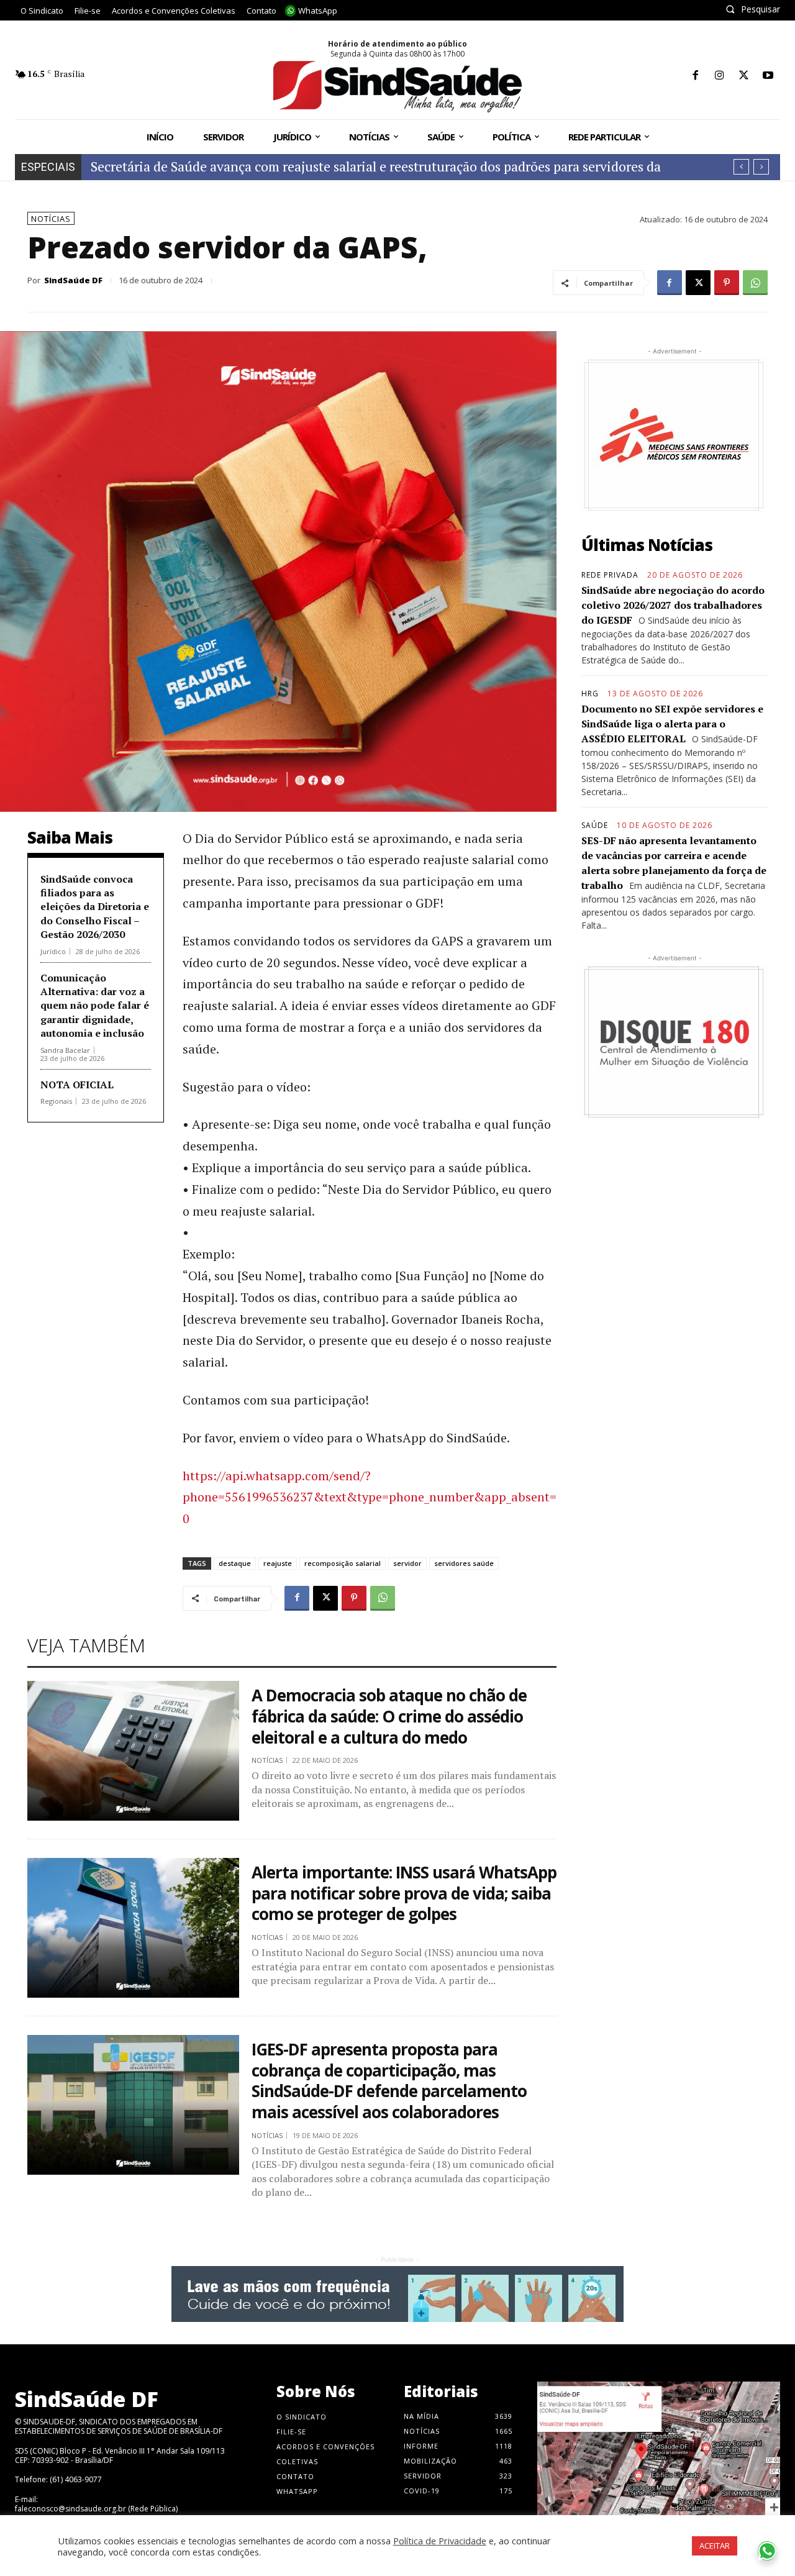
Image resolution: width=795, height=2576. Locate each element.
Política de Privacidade (440, 2541)
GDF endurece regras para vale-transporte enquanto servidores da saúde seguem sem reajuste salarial (392, 166)
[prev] (741, 167)
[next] (761, 167)
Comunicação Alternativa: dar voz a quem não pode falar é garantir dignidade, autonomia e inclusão (95, 1006)
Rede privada (610, 575)
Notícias (51, 219)
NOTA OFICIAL (77, 1085)
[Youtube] (768, 76)
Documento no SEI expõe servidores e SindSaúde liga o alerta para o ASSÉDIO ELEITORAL (672, 724)
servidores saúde (464, 1563)
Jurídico (53, 951)
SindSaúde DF (73, 280)
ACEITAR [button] (715, 2546)
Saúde (595, 826)
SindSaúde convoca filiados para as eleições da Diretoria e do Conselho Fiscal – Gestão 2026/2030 (95, 907)
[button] (753, 9)
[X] (744, 76)
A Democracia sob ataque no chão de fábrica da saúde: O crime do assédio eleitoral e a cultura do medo (389, 1716)
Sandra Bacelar (65, 1050)
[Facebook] (695, 76)
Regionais (56, 1101)
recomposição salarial (343, 1563)
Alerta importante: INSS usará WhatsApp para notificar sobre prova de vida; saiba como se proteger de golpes (404, 1893)
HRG (590, 694)
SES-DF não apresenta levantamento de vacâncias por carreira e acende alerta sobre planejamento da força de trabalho (674, 863)
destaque (235, 1563)
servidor (407, 1563)
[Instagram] (720, 76)
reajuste (278, 1563)
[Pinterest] (727, 283)
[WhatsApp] (755, 283)
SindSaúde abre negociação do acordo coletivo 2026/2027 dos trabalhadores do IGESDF (673, 605)
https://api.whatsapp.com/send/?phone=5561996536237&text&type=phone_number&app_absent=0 (370, 1497)
